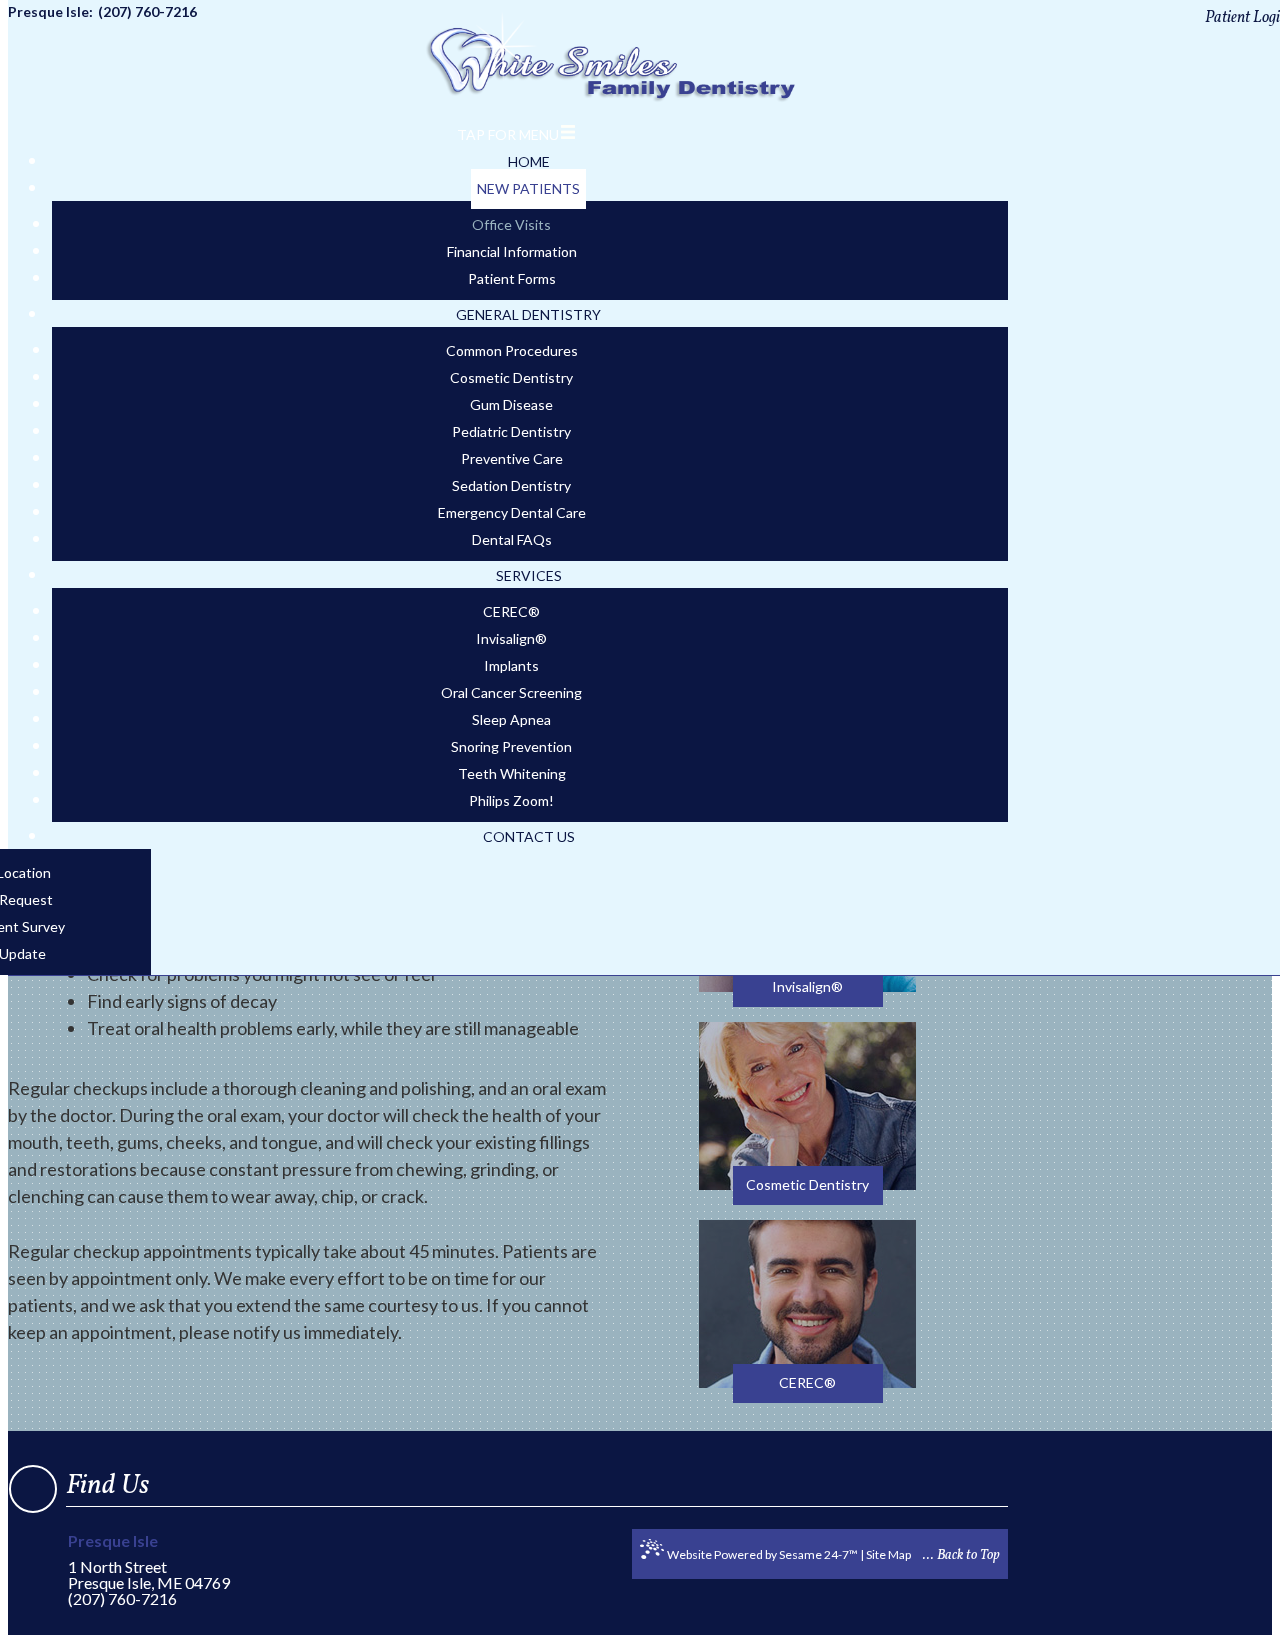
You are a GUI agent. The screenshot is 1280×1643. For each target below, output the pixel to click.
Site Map (888, 1554)
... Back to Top (961, 1555)
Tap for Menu (508, 134)
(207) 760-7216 (122, 1599)
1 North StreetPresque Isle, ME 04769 (149, 1562)
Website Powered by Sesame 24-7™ (762, 1554)
